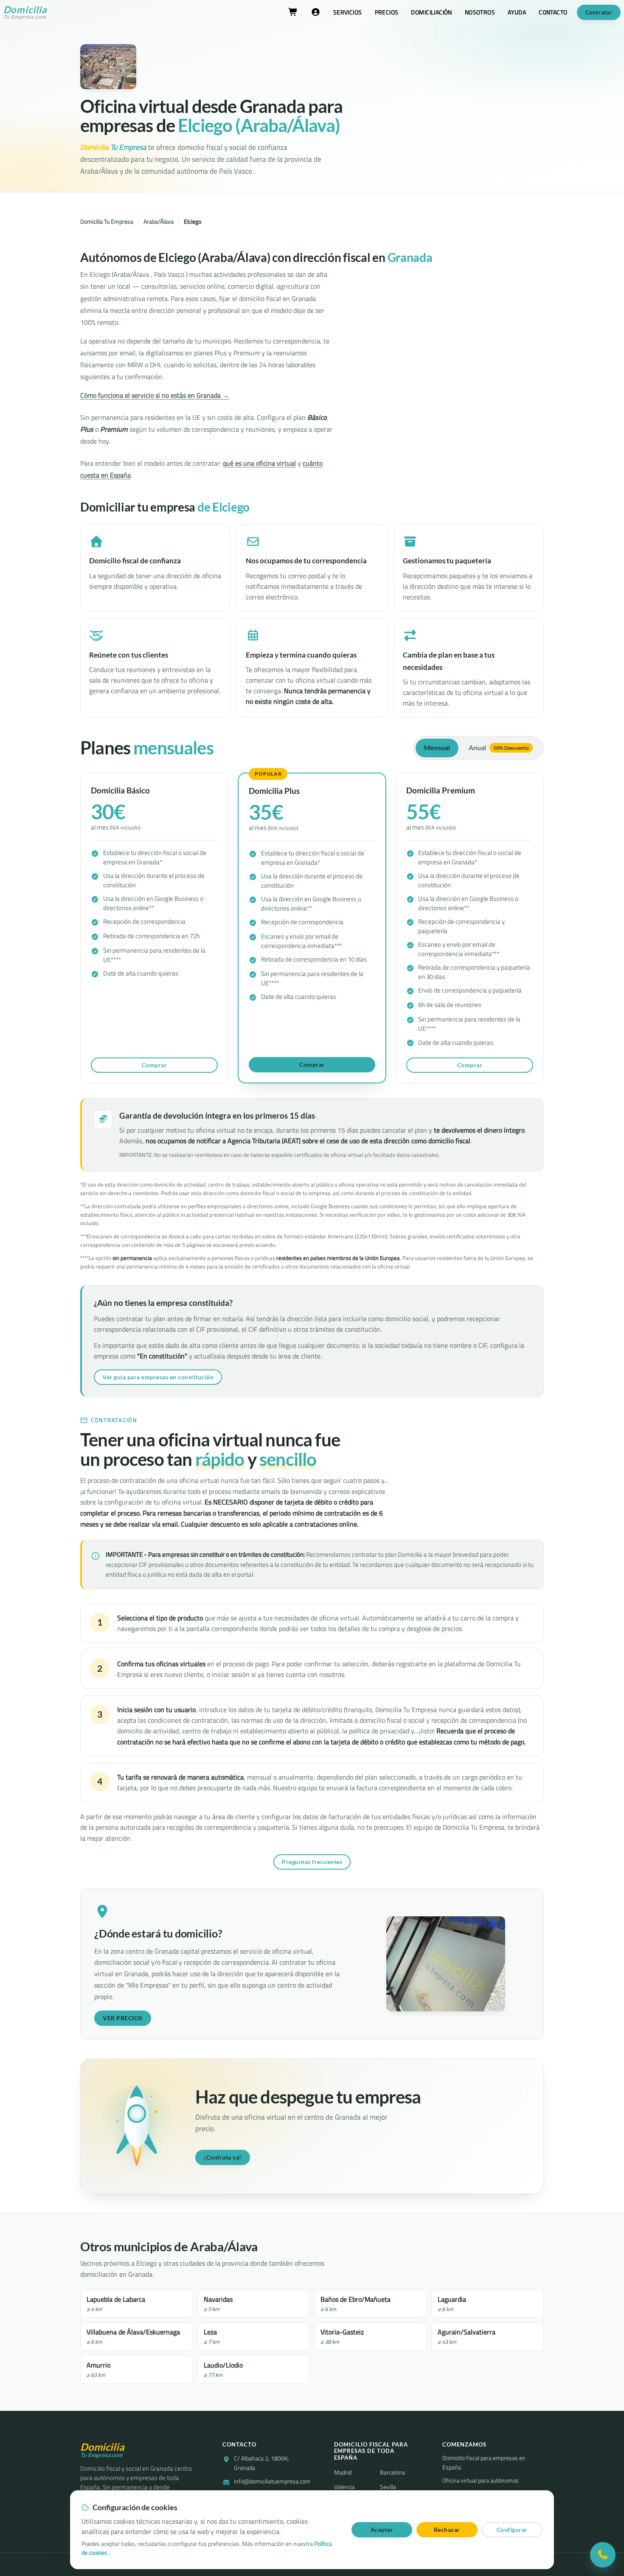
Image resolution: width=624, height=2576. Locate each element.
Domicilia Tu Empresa (107, 222)
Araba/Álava (159, 222)
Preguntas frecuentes (312, 1862)
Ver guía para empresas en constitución (158, 1377)
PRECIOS (387, 12)
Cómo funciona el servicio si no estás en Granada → (155, 395)
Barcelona (392, 2472)
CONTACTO (553, 12)
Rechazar (447, 2530)
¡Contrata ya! (223, 2157)
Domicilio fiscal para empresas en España (484, 2463)
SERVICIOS (348, 12)
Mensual (437, 748)
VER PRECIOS (123, 2018)
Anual (499, 748)
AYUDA (517, 12)
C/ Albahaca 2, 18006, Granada (261, 2463)
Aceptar (382, 2530)
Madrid (343, 2472)
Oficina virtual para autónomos (481, 2481)
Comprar (155, 1065)
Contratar (599, 12)
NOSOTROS (480, 12)
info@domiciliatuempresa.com (272, 2482)
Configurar (512, 2530)
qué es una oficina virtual (259, 463)
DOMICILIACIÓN (431, 12)
